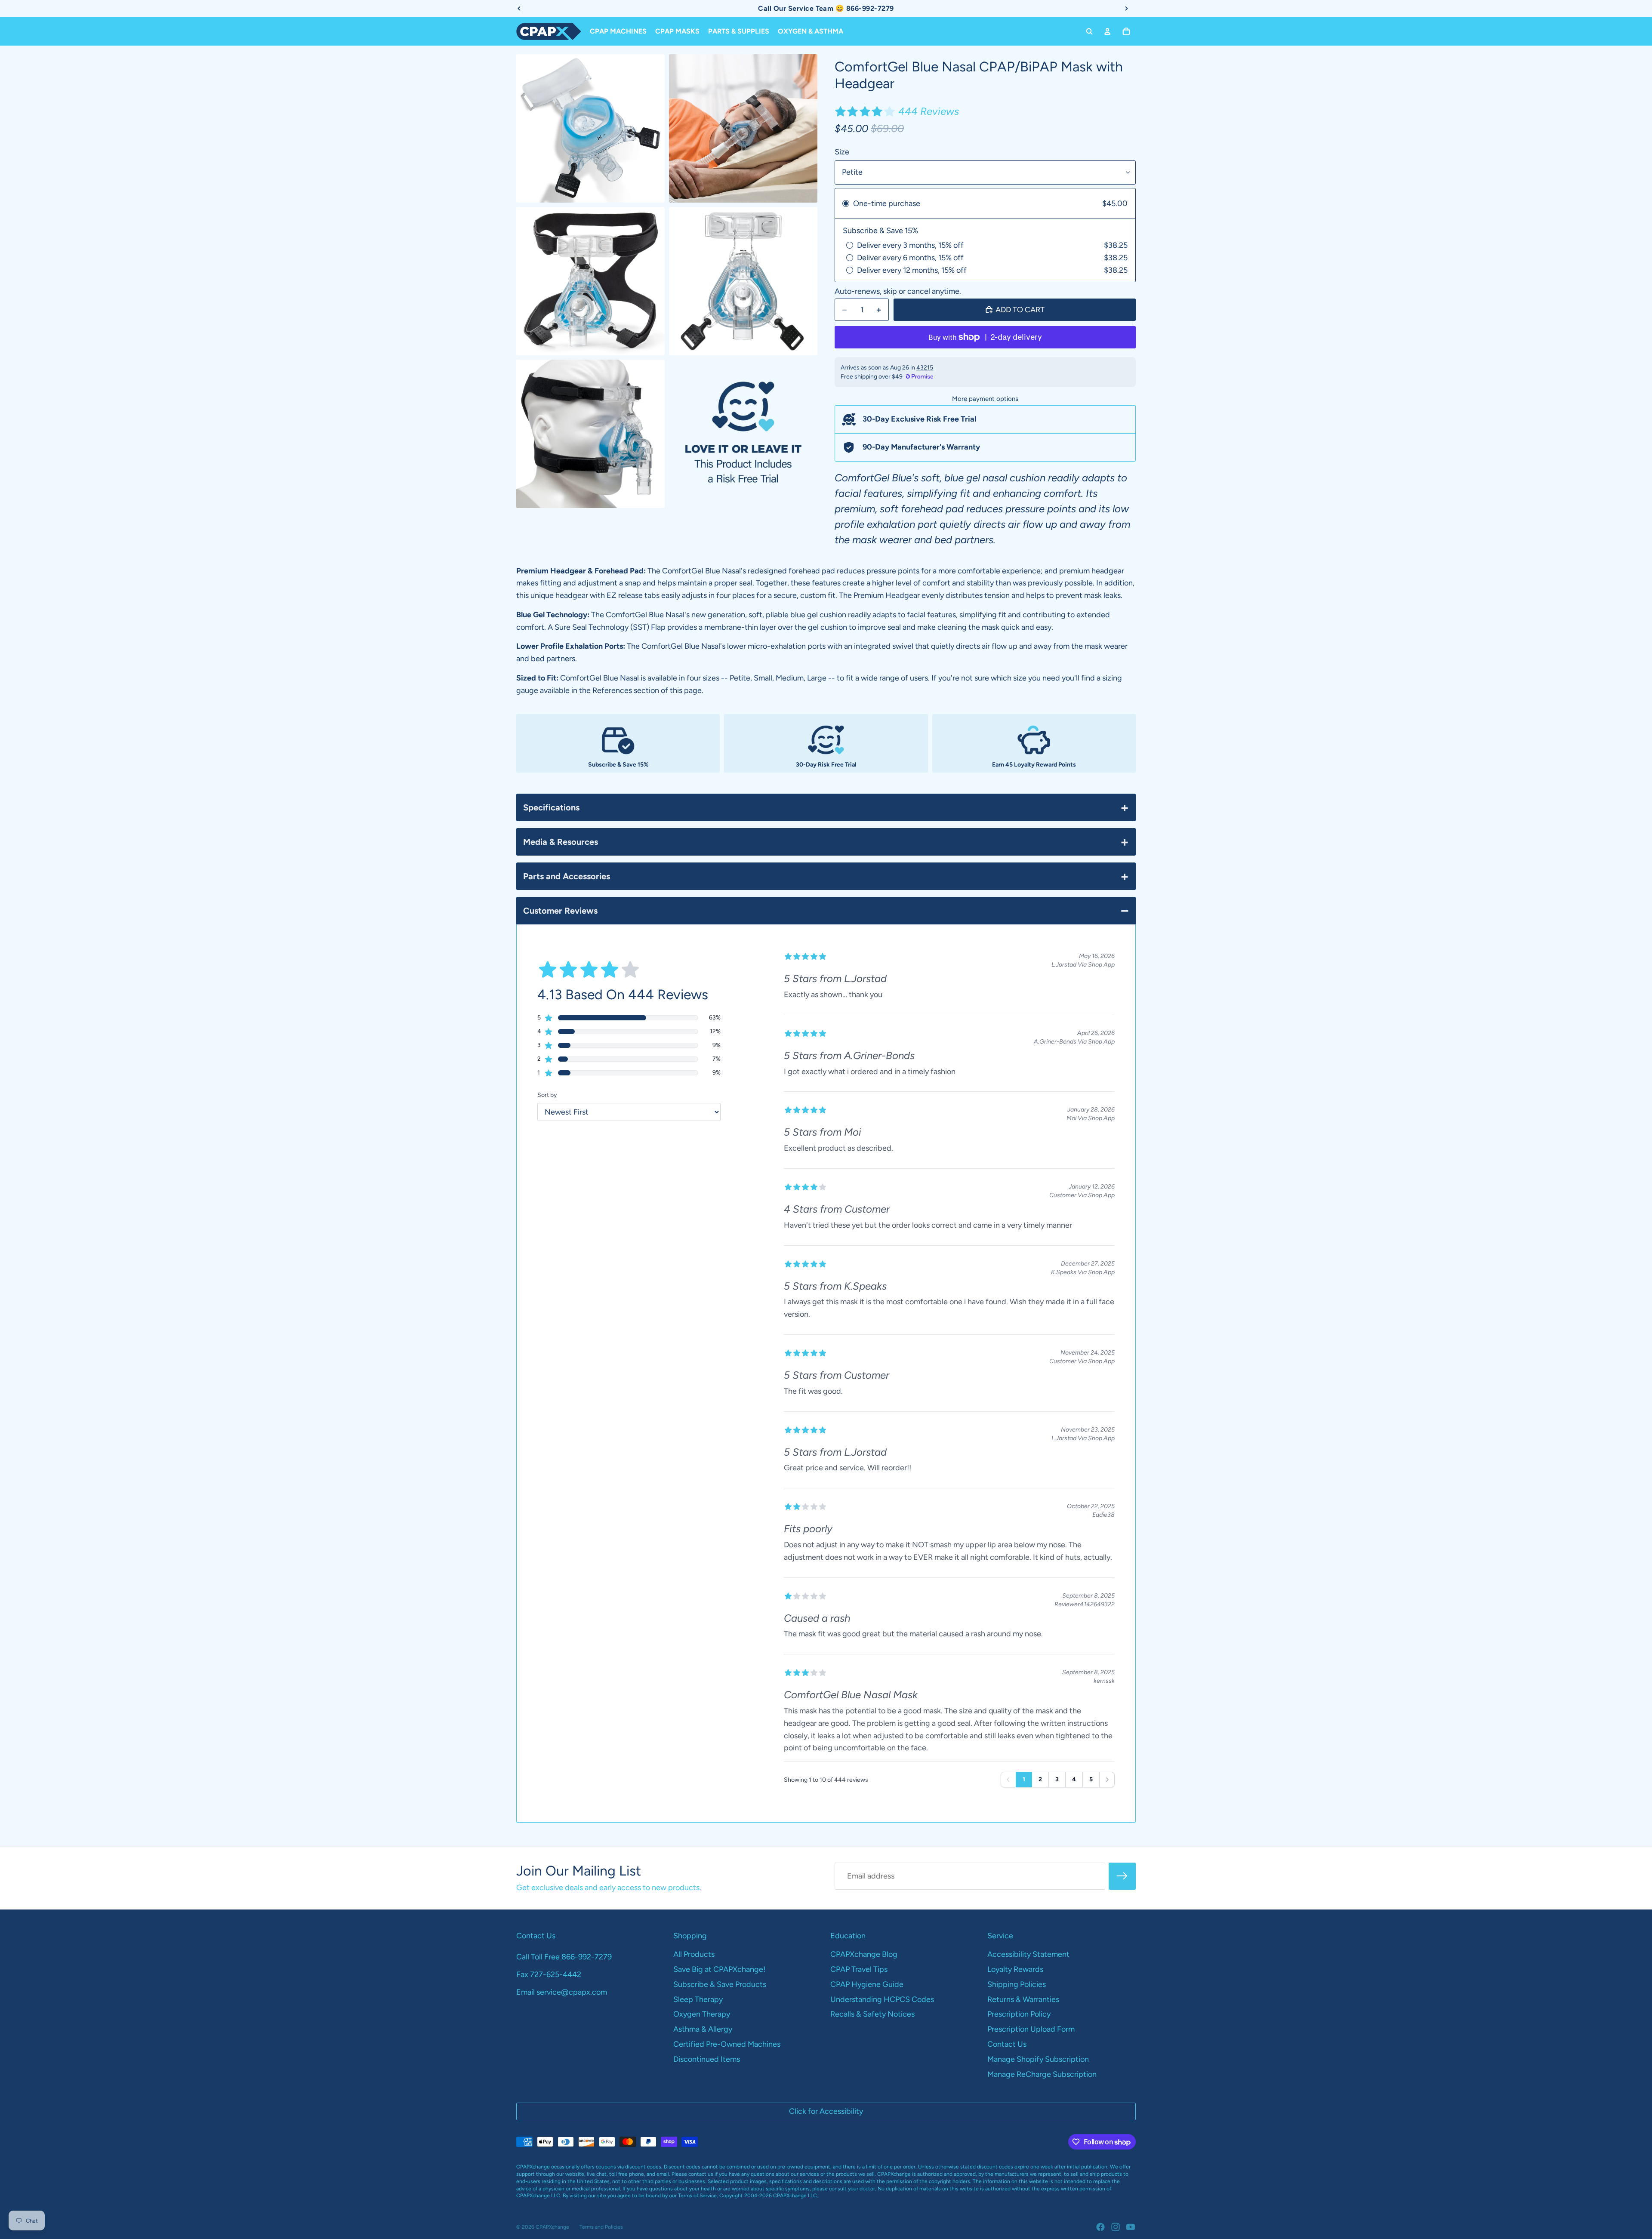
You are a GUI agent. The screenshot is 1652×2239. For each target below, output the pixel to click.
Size (842, 152)
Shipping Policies (1017, 1984)
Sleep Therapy (698, 1999)
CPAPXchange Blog (864, 1954)
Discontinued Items (707, 2059)
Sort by (547, 1095)
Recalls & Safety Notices (872, 2014)
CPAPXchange (552, 2227)
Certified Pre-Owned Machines (727, 2044)
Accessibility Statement (1028, 1954)
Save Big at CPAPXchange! (719, 1969)
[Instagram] (1116, 2227)
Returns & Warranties (1023, 1999)
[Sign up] (1122, 1876)
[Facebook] (1100, 2227)
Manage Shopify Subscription (1038, 2059)
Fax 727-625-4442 (549, 1974)
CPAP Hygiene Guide (867, 1984)
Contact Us (1007, 2044)
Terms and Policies (601, 2227)
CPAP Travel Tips (859, 1969)
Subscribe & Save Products (720, 1984)
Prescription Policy (1019, 2014)
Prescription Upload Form (1031, 2029)
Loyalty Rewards (1015, 1969)
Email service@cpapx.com (562, 1992)
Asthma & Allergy (703, 2029)
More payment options (985, 399)
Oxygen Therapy (702, 2014)
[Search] (1089, 31)
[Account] (1107, 31)
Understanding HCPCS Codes (882, 1999)
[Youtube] (1131, 2227)
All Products (694, 1954)
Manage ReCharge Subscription (1042, 2074)
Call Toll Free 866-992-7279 (564, 1957)
